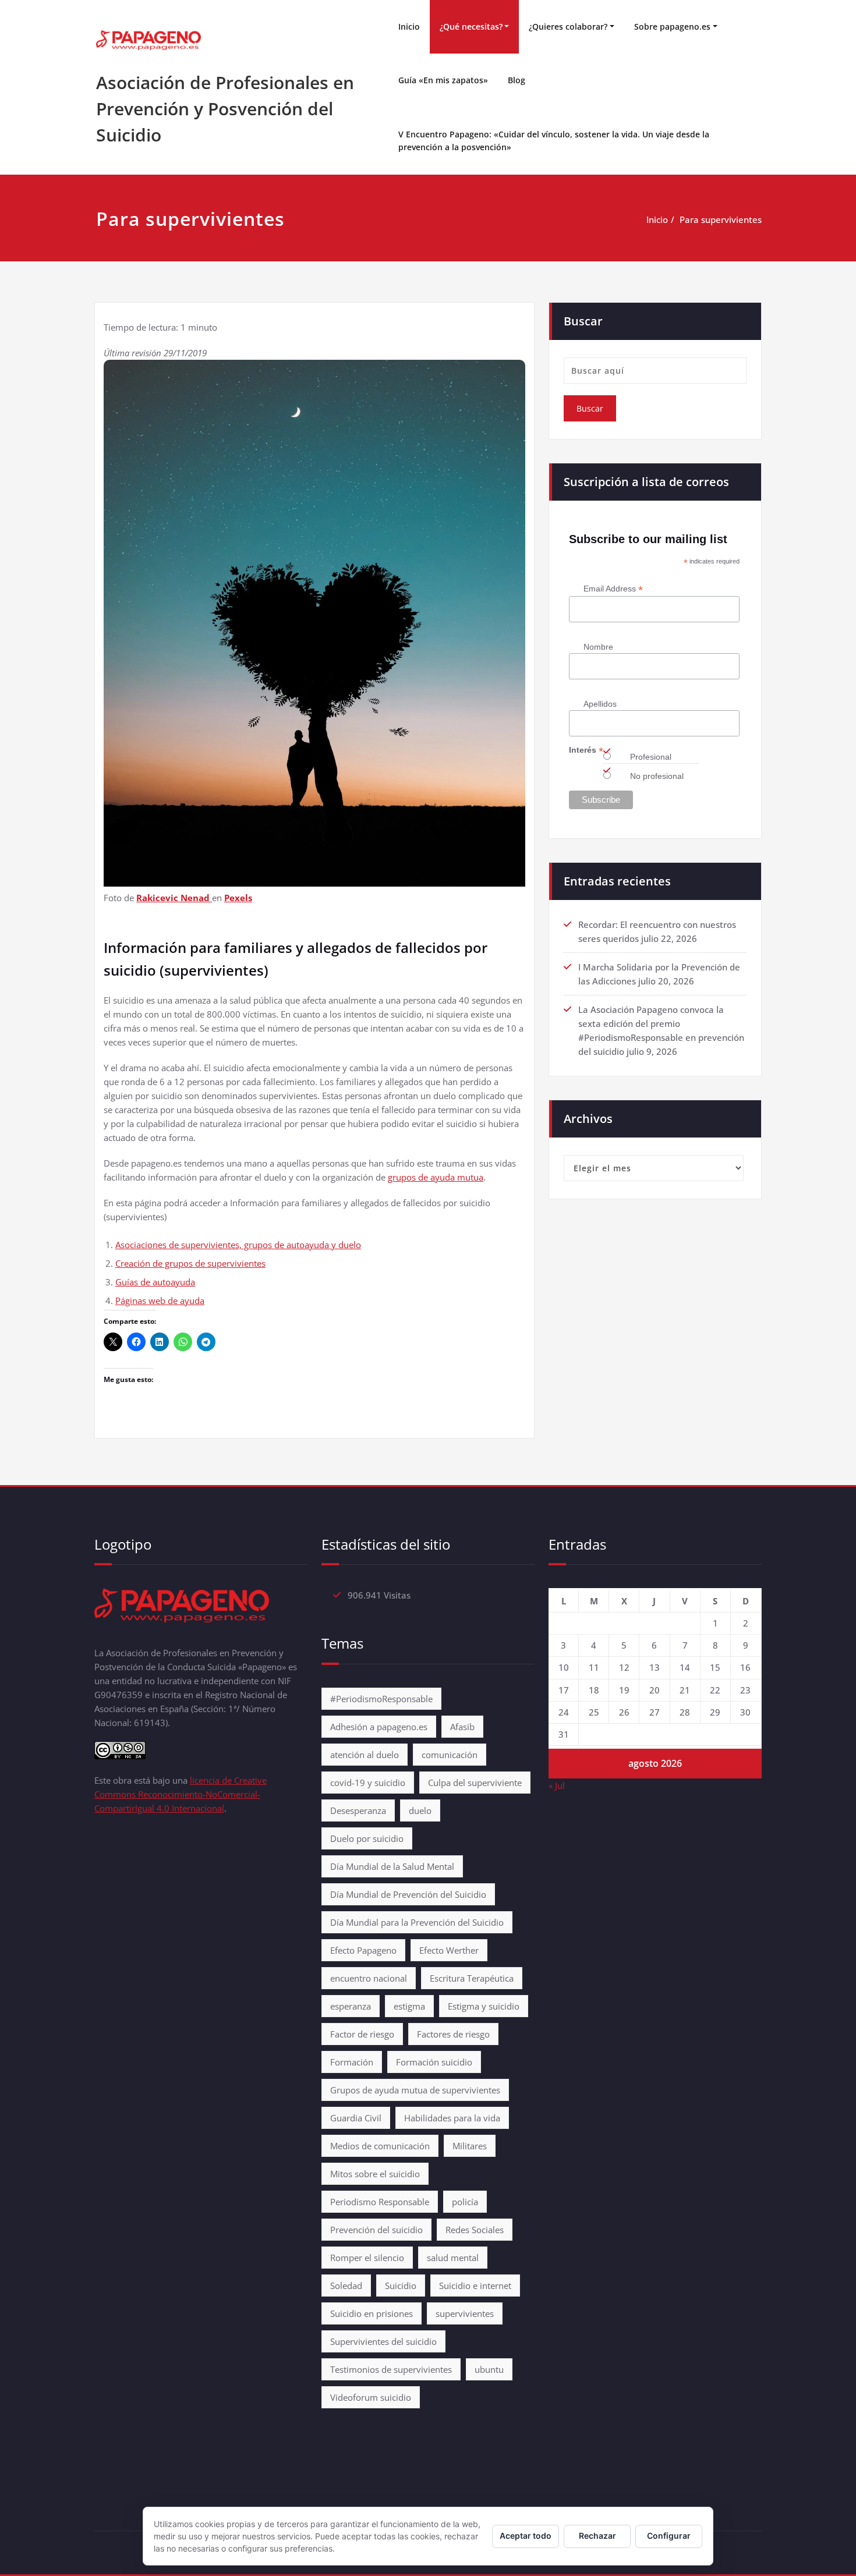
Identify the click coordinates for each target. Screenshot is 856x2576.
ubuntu (489, 2369)
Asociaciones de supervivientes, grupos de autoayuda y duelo (238, 1245)
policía (465, 2202)
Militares (470, 2146)
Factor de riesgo (362, 2034)
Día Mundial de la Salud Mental (392, 1866)
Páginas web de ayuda (160, 1301)
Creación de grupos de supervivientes (190, 1263)
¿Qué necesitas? (471, 26)
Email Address (613, 589)
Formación (352, 2062)
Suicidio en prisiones (372, 2313)
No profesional (657, 776)
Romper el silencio (367, 2258)
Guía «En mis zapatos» (443, 80)
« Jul (557, 1785)
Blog (517, 80)
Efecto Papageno (363, 1950)
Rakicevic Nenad (174, 898)
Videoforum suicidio (371, 2397)
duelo (420, 1810)
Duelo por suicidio (367, 1838)
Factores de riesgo (453, 2034)
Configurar (669, 2536)
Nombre (598, 647)
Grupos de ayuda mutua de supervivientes (415, 2090)
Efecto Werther (449, 1950)
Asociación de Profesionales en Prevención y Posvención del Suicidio (225, 109)
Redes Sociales (475, 2230)
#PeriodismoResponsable (381, 1699)
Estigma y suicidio (484, 2006)
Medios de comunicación (380, 2146)
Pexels (238, 898)
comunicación (450, 1755)
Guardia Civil (356, 2118)
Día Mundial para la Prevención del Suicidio (417, 1922)
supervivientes (465, 2313)
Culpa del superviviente (475, 1783)
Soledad (346, 2286)
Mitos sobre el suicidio (375, 2174)
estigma (409, 2006)
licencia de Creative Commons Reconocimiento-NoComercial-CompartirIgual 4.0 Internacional (181, 1794)
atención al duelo (365, 1755)
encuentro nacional (369, 1978)
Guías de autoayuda (155, 1282)
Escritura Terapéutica (472, 1978)
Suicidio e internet (475, 2286)
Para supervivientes (721, 219)
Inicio (409, 26)
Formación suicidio (434, 2062)
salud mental (453, 2258)
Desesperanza (358, 1810)
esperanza (351, 2006)
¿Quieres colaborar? (568, 26)
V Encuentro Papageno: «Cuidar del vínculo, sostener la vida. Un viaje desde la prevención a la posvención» (554, 141)
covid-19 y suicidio (368, 1783)
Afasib (462, 1727)
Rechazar (597, 2536)
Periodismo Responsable (380, 2202)
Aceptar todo (526, 2536)
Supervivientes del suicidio (383, 2341)
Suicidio (401, 2286)
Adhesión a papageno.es (379, 1727)
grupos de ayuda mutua (436, 1177)
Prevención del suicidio (376, 2230)
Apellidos (600, 704)
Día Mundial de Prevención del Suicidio (408, 1894)
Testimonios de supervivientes (391, 2369)
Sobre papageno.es (672, 26)
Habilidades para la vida (452, 2118)
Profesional (651, 757)
